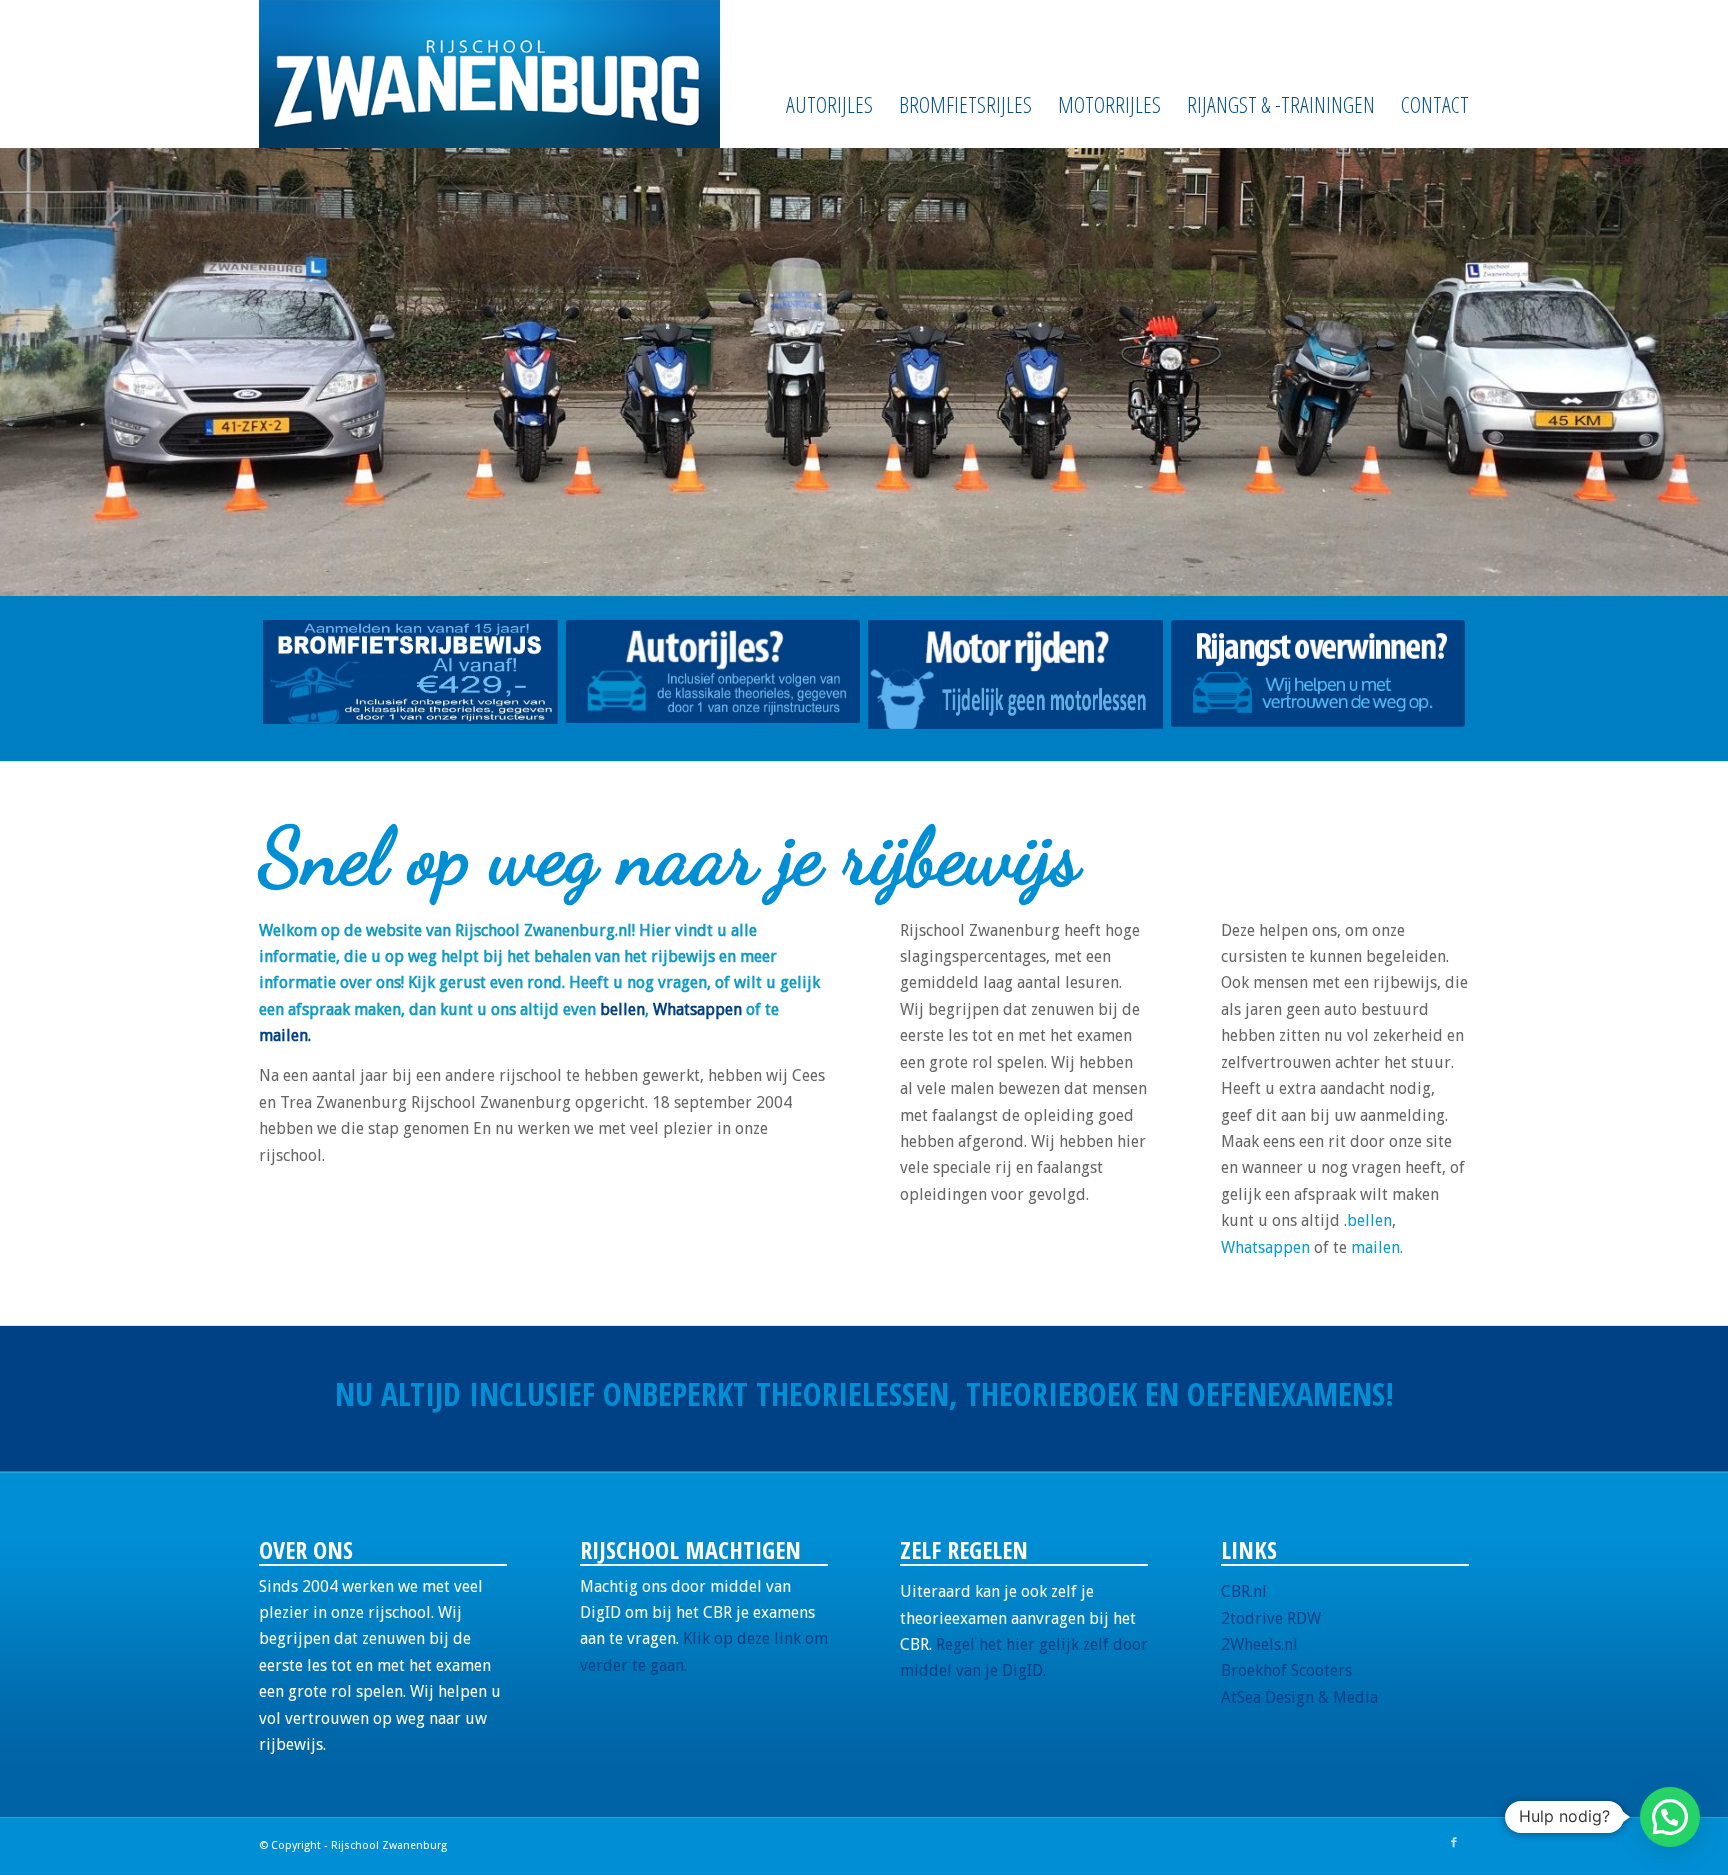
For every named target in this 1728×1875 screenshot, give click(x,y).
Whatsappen (697, 1009)
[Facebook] (1454, 1843)
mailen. (285, 1035)
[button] (1670, 1817)
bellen (622, 1009)
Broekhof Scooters (1286, 1670)
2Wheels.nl (1259, 1644)
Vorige (45, 372)
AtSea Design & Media (1299, 1697)
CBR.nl (1244, 1591)
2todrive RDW (1271, 1617)
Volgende (1683, 372)
